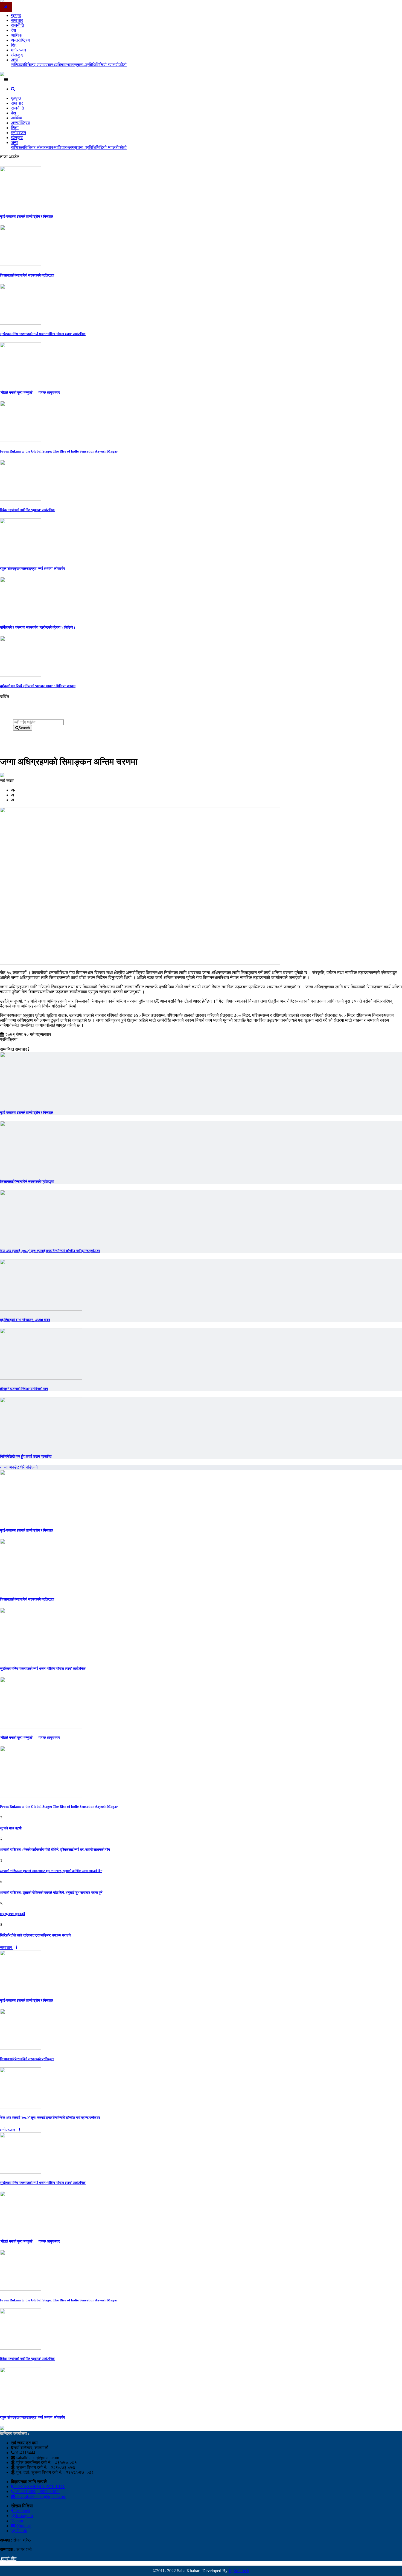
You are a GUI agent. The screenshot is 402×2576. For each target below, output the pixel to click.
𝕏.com (17, 2521)
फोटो (123, 65)
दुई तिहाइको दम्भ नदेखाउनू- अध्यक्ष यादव (25, 1320)
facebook (22, 2511)
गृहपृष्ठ (16, 15)
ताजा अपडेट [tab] (10, 1467)
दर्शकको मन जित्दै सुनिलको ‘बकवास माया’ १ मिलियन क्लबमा (38, 686)
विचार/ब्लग (66, 65)
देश (13, 30)
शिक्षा (15, 45)
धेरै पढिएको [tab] (29, 1467)
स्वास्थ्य (52, 65)
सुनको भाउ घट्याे (11, 1828)
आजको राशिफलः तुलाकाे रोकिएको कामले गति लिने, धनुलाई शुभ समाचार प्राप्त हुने (51, 1893)
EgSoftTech (239, 2571)
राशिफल (18, 65)
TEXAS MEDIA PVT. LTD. (39, 2487)
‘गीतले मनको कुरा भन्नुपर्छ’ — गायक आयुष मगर (30, 392)
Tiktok (21, 2531)
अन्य (14, 60)
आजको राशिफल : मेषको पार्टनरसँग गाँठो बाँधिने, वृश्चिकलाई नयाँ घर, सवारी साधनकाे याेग (55, 1850)
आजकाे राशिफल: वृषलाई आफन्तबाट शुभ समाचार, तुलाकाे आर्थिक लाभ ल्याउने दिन (51, 1871)
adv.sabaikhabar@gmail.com (41, 2496)
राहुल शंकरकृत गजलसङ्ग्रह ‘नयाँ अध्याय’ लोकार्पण (32, 569)
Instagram (24, 2516)
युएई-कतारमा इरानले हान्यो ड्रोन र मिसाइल (27, 216)
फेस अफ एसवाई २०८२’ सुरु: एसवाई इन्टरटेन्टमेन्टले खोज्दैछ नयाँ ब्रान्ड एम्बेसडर (50, 1251)
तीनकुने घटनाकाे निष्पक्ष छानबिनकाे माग (24, 1389)
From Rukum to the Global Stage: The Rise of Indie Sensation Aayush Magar (59, 451)
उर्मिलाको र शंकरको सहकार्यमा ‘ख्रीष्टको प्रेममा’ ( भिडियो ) (37, 627)
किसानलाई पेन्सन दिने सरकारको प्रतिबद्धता (27, 275)
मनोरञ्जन (18, 50)
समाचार (17, 20)
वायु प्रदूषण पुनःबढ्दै (13, 1914)
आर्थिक (17, 35)
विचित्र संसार (35, 65)
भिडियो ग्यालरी (107, 65)
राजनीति (18, 25)
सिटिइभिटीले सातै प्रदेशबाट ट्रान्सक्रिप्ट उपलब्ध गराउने (35, 1935)
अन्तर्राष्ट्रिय (20, 40)
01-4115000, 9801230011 (37, 2492)
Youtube (23, 2526)
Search (24, 728)
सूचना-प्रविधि (85, 65)
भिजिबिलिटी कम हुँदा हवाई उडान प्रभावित (26, 1456)
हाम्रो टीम (8, 2559)
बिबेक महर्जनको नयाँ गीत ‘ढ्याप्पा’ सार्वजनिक (27, 510)
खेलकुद (17, 55)
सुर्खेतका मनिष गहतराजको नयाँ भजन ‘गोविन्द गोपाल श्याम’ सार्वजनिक (43, 334)
